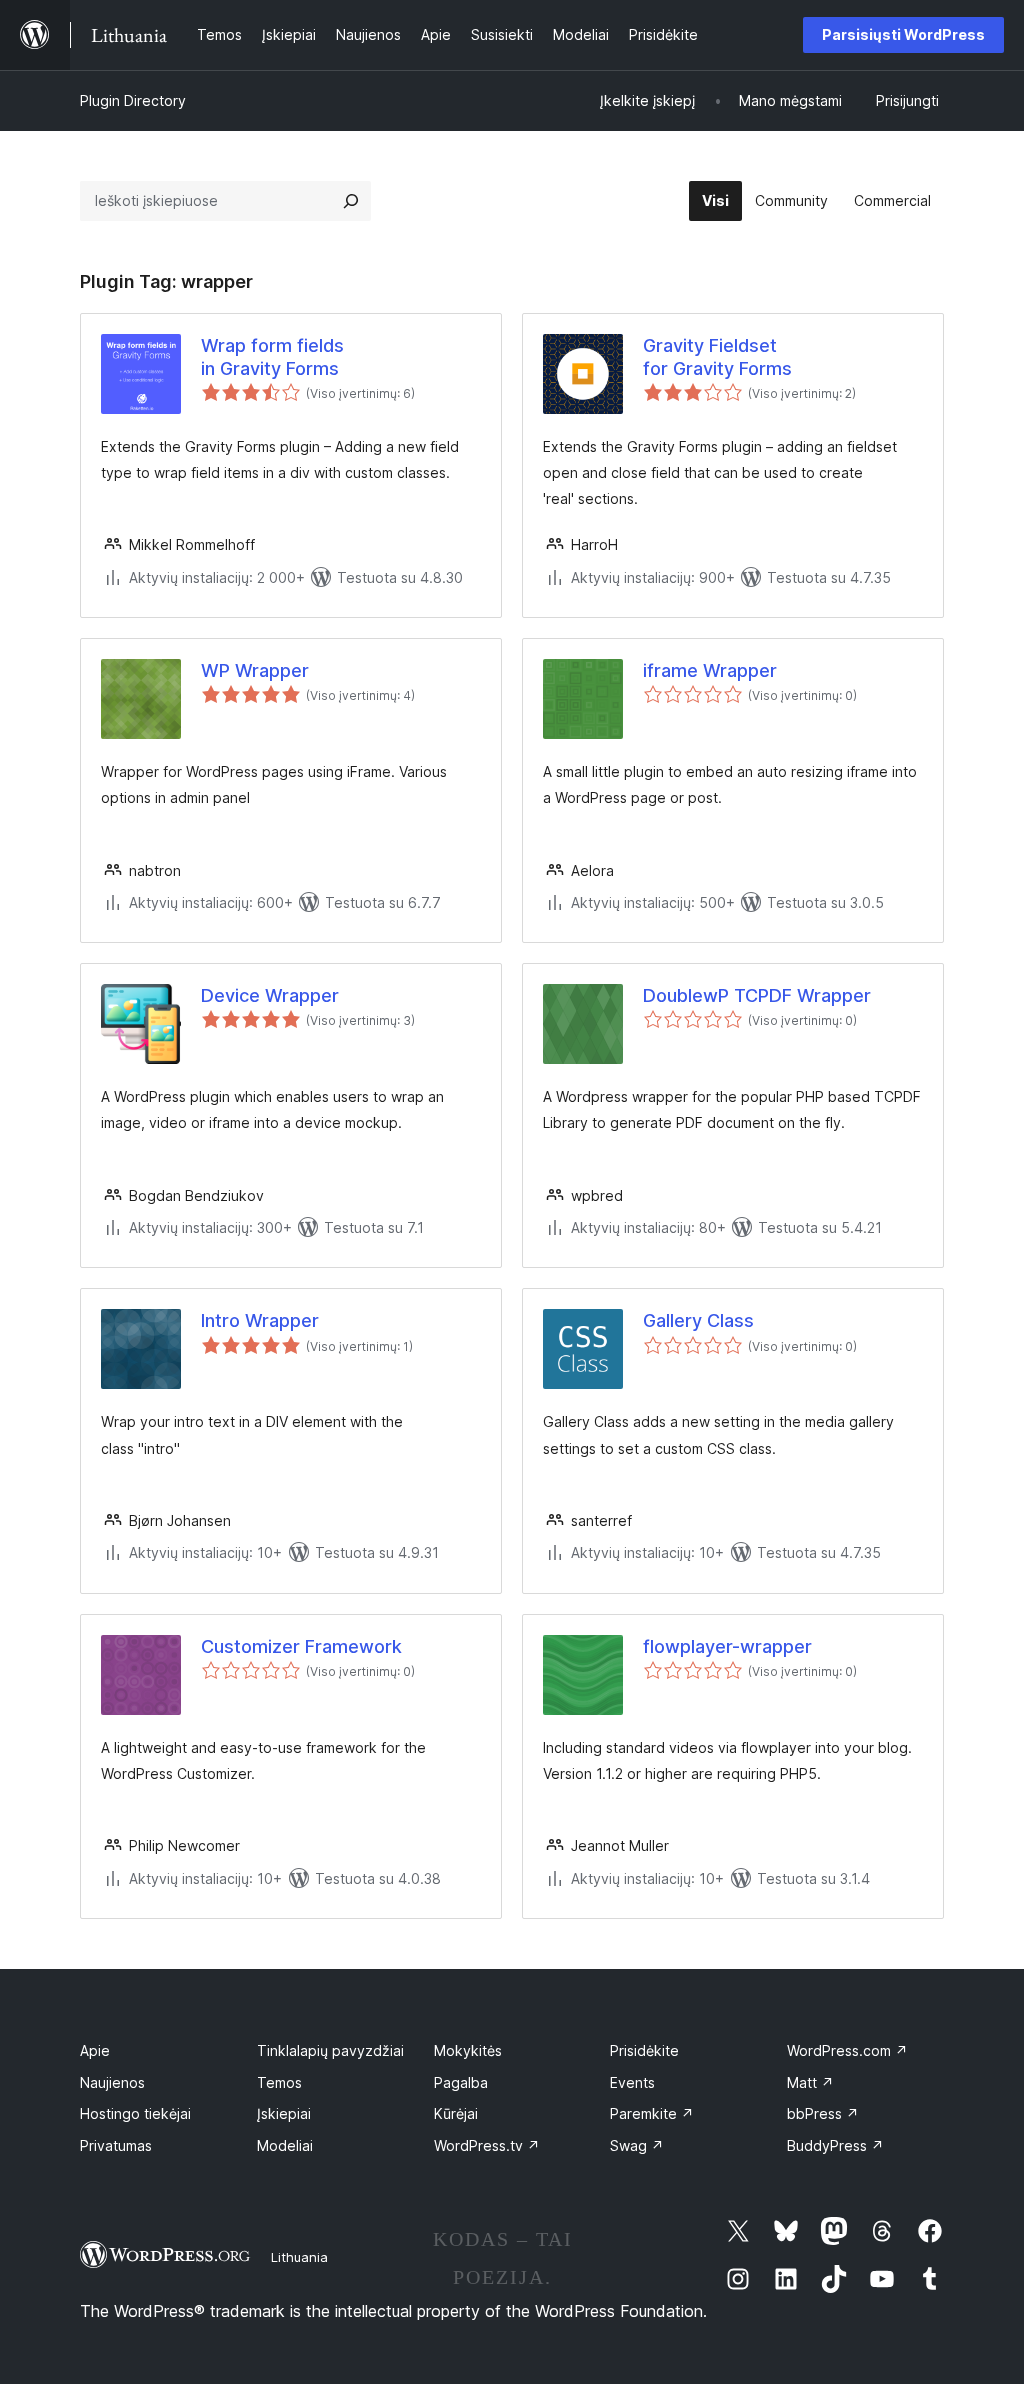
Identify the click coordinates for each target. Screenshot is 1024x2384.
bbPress (823, 2113)
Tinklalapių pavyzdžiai (330, 2050)
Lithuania (299, 2257)
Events (632, 2082)
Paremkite (652, 2113)
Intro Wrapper (260, 1320)
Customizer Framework (301, 1646)
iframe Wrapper (710, 670)
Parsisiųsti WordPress (903, 34)
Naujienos (112, 2082)
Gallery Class (698, 1320)
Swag (637, 2145)
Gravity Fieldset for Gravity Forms (717, 357)
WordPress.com (847, 2050)
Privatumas (116, 2145)
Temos (279, 2082)
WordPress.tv (487, 2145)
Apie (95, 2050)
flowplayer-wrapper (727, 1646)
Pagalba (461, 2082)
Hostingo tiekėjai (135, 2113)
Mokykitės (468, 2050)
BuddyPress (835, 2145)
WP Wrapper (255, 670)
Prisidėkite (644, 2050)
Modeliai (285, 2145)
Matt (810, 2082)
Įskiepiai (284, 2113)
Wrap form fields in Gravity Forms (272, 357)
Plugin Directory (133, 100)
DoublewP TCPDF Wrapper (757, 995)
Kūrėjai (456, 2113)
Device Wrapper (270, 995)
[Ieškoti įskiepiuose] (351, 201)
